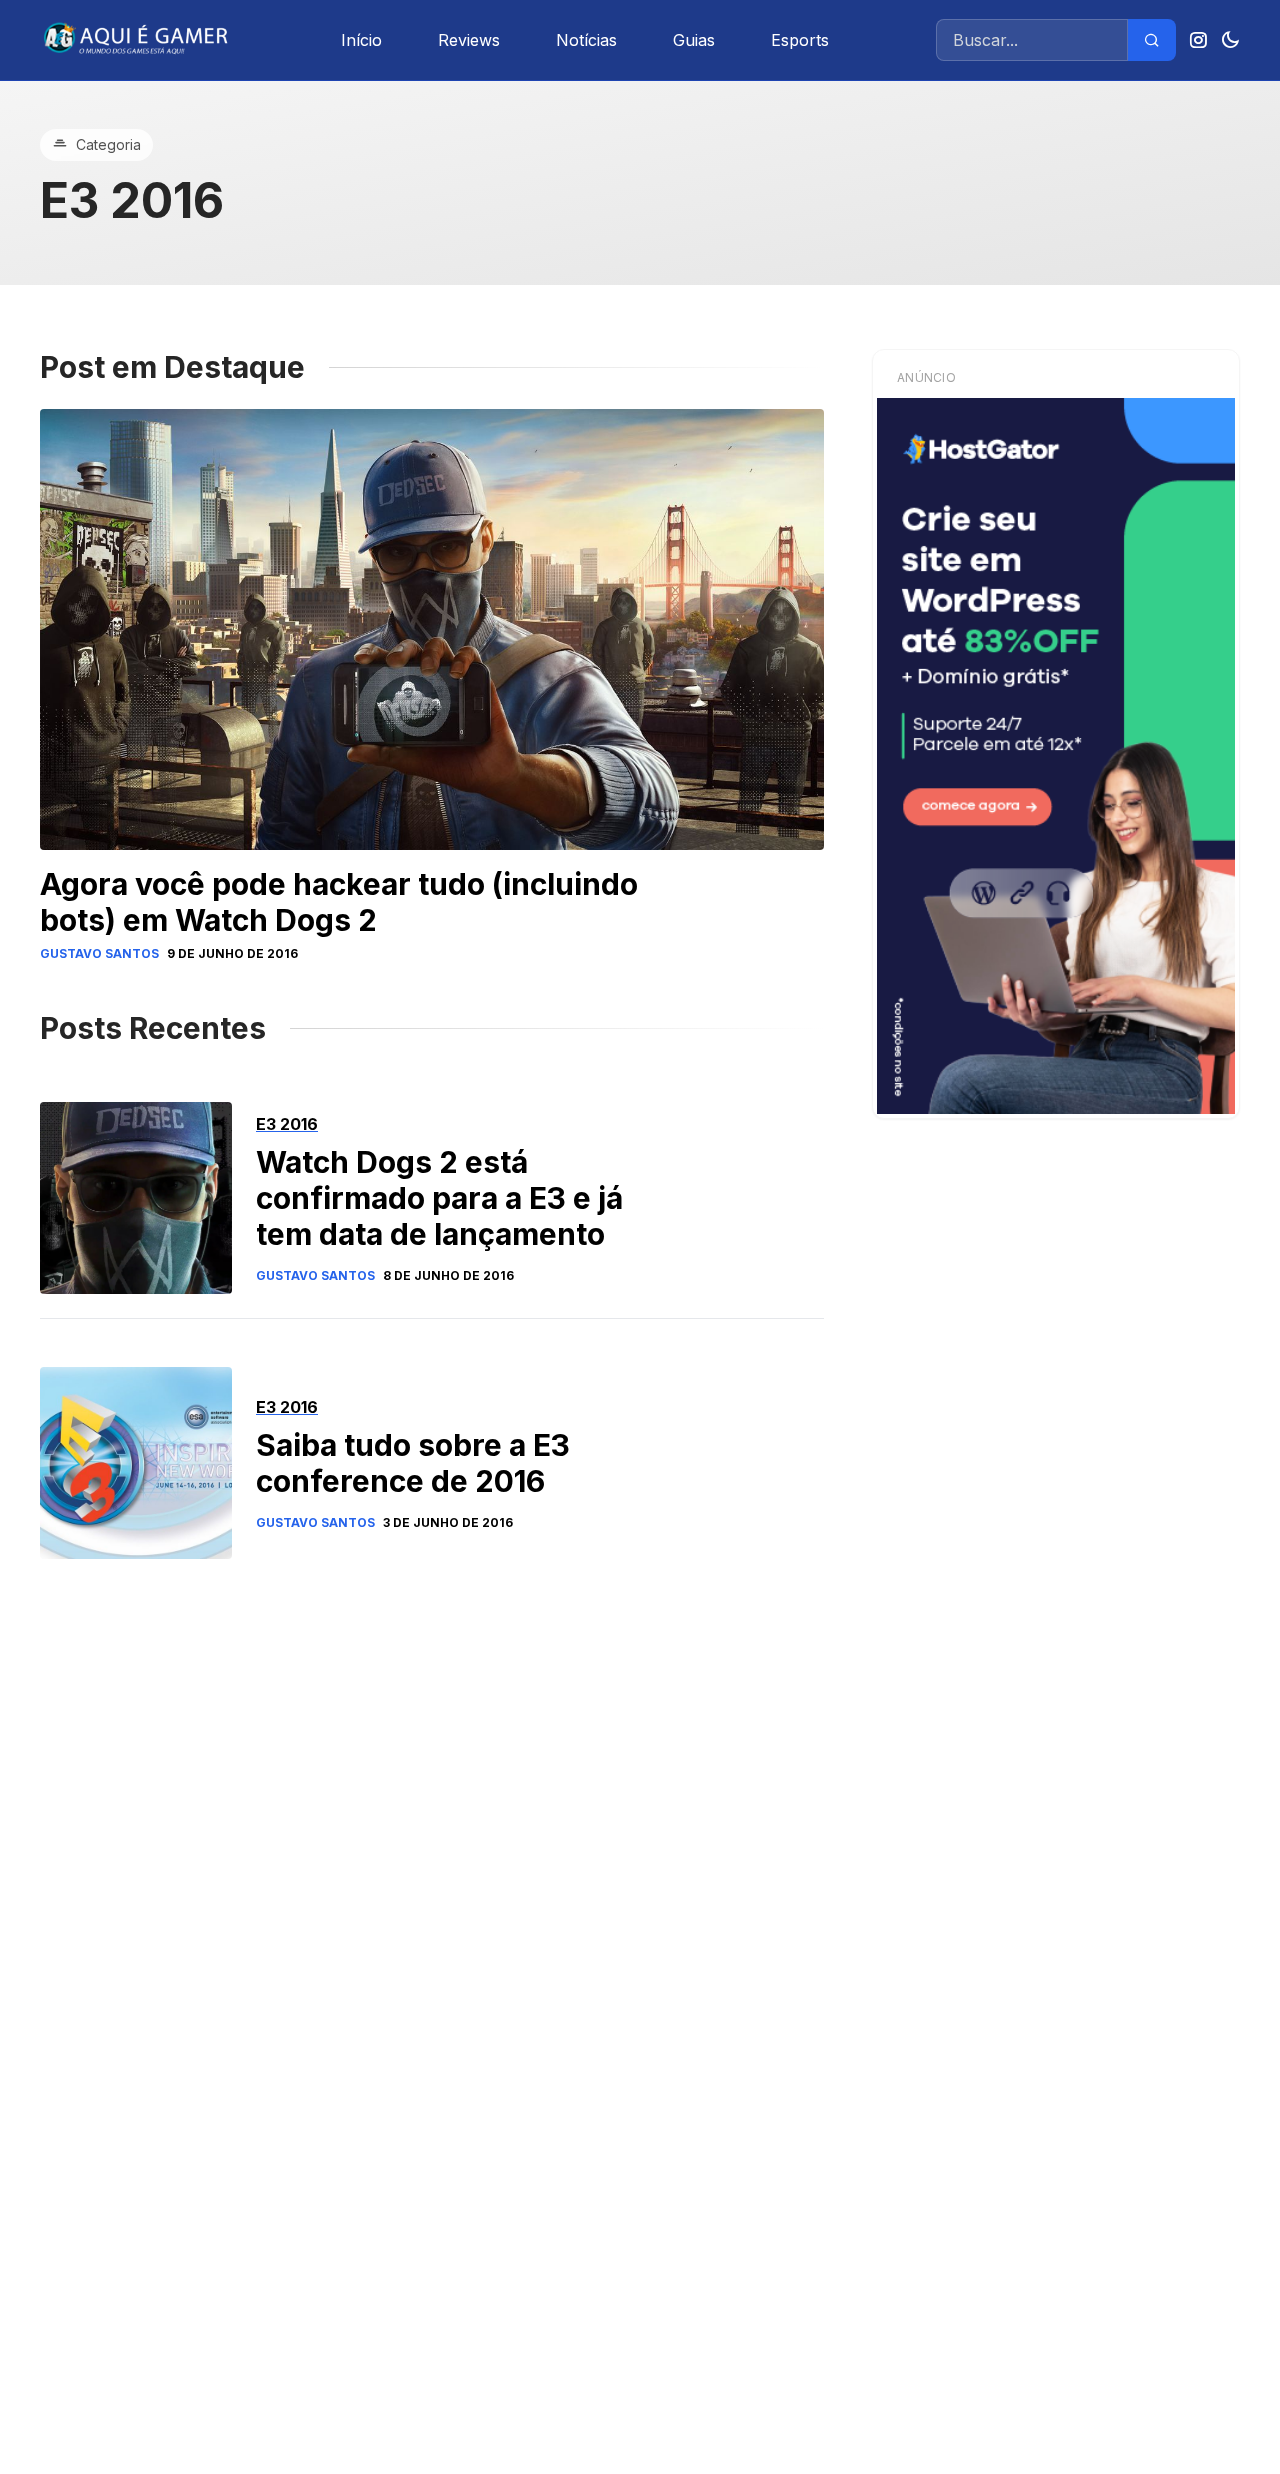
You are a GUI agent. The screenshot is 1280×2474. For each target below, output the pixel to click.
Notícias (586, 40)
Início (361, 40)
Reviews (469, 40)
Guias (694, 40)
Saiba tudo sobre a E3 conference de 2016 (413, 1463)
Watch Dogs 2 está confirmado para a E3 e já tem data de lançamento (439, 1198)
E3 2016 (287, 1124)
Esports (800, 40)
